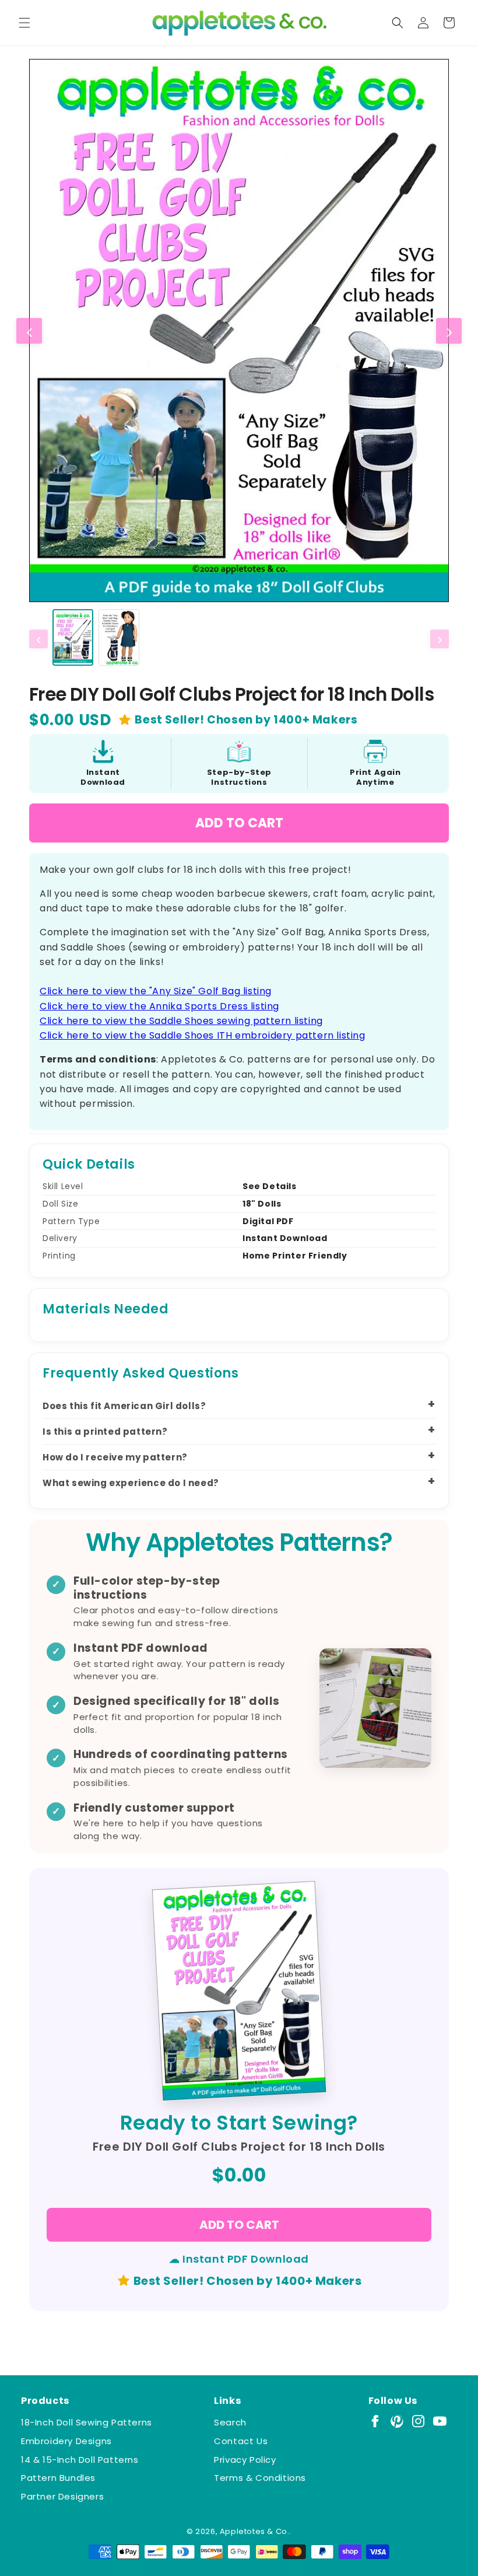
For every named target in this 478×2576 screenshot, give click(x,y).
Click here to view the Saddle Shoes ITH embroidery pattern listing (203, 1035)
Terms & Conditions (260, 2478)
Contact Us (241, 2441)
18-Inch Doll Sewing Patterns (87, 2422)
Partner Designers (62, 2496)
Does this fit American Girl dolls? (124, 1406)
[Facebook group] (375, 2421)
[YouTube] (440, 2421)
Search (230, 2422)
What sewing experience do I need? (131, 1483)
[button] (24, 23)
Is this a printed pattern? (105, 1432)
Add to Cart (239, 823)
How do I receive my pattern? (115, 1457)
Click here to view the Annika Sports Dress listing (159, 1006)
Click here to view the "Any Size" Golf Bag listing (156, 991)
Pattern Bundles (58, 2478)
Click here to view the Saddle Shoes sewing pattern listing (181, 1021)
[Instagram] (418, 2421)
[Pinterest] (397, 2421)
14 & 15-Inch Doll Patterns (80, 2460)
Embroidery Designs (66, 2441)
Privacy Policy (245, 2460)
